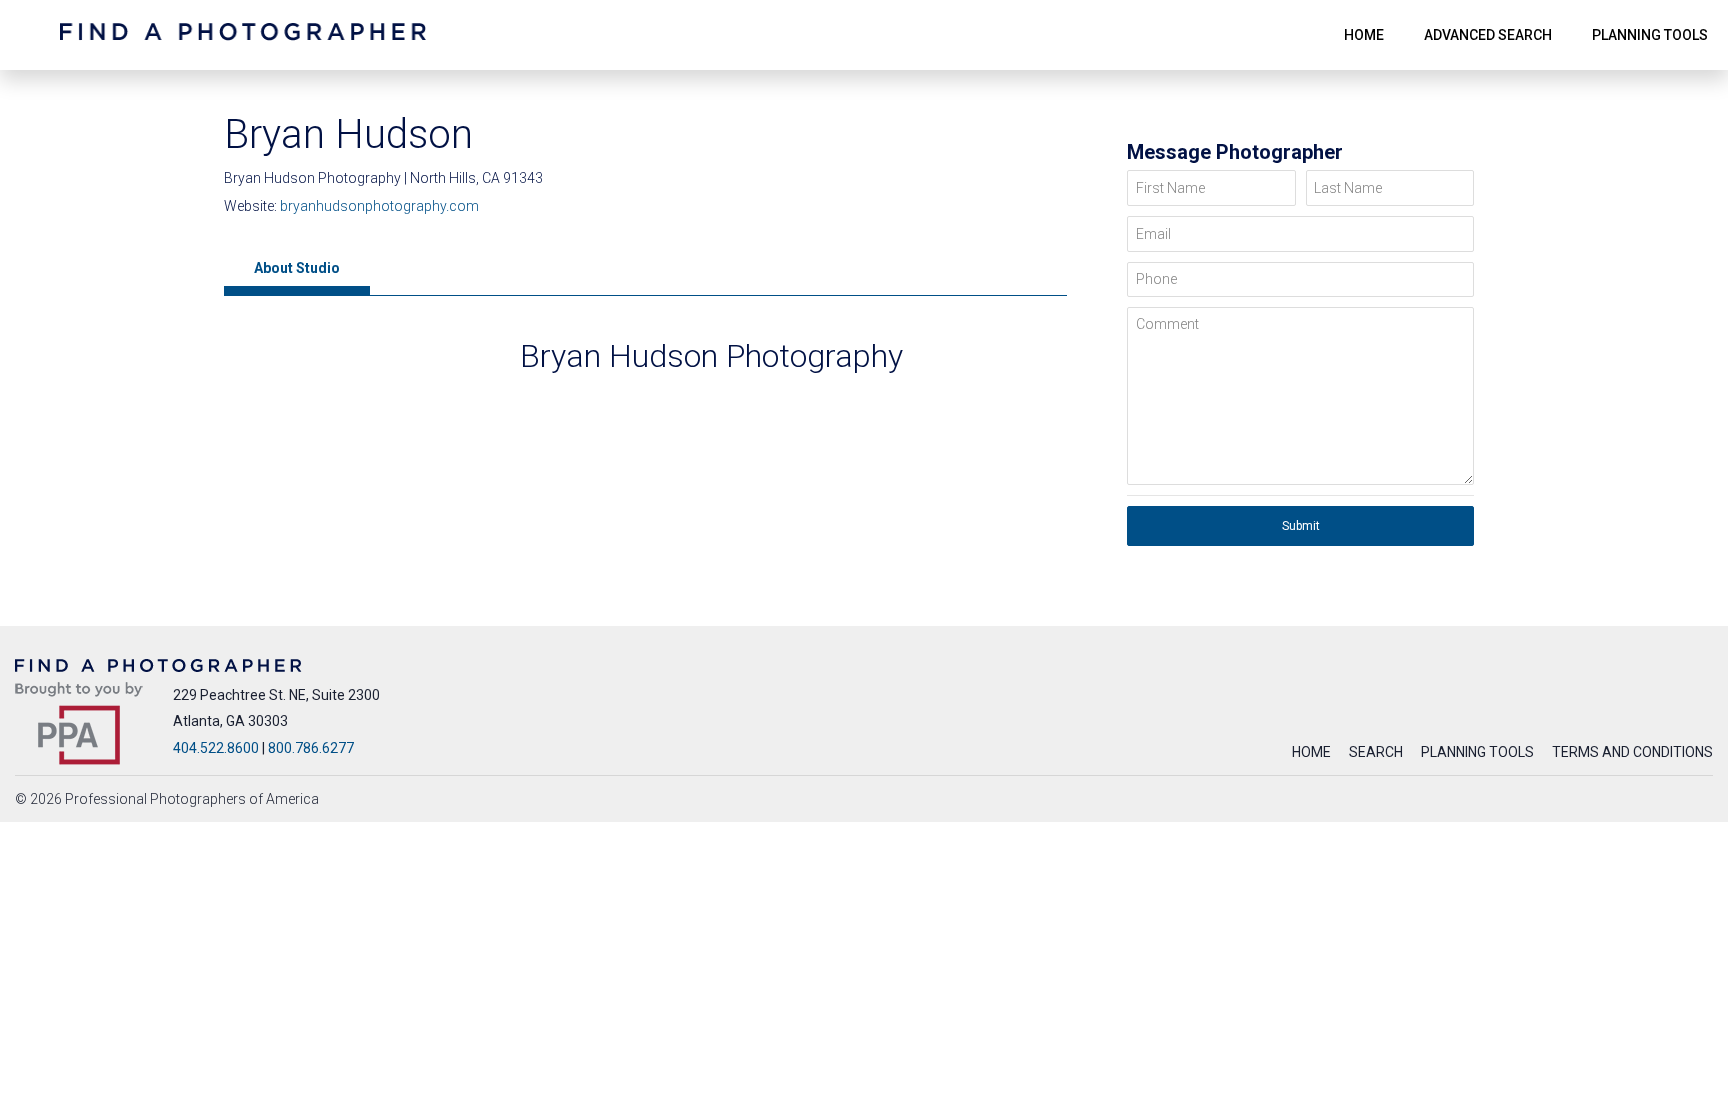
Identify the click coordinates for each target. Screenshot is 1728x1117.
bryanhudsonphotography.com (379, 206)
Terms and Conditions (1632, 752)
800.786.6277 (311, 748)
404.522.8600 (216, 748)
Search (1376, 752)
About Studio (297, 268)
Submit (1301, 526)
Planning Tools (1477, 752)
